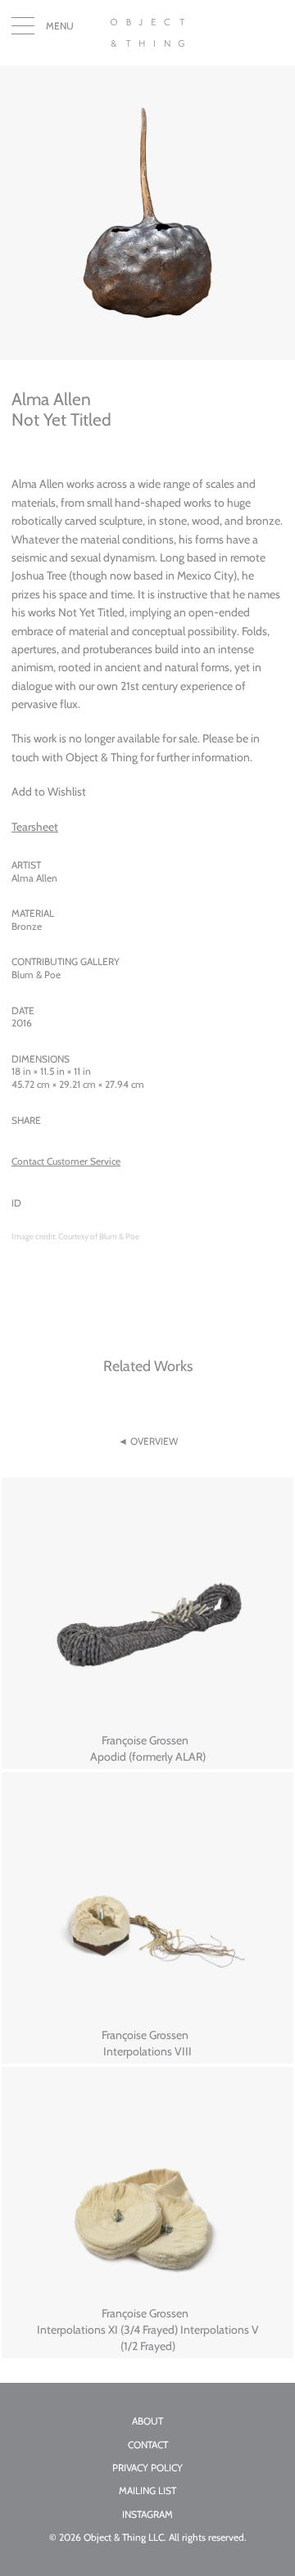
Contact (148, 2445)
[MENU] (23, 29)
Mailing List (147, 2491)
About (147, 2421)
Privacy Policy (147, 2468)
